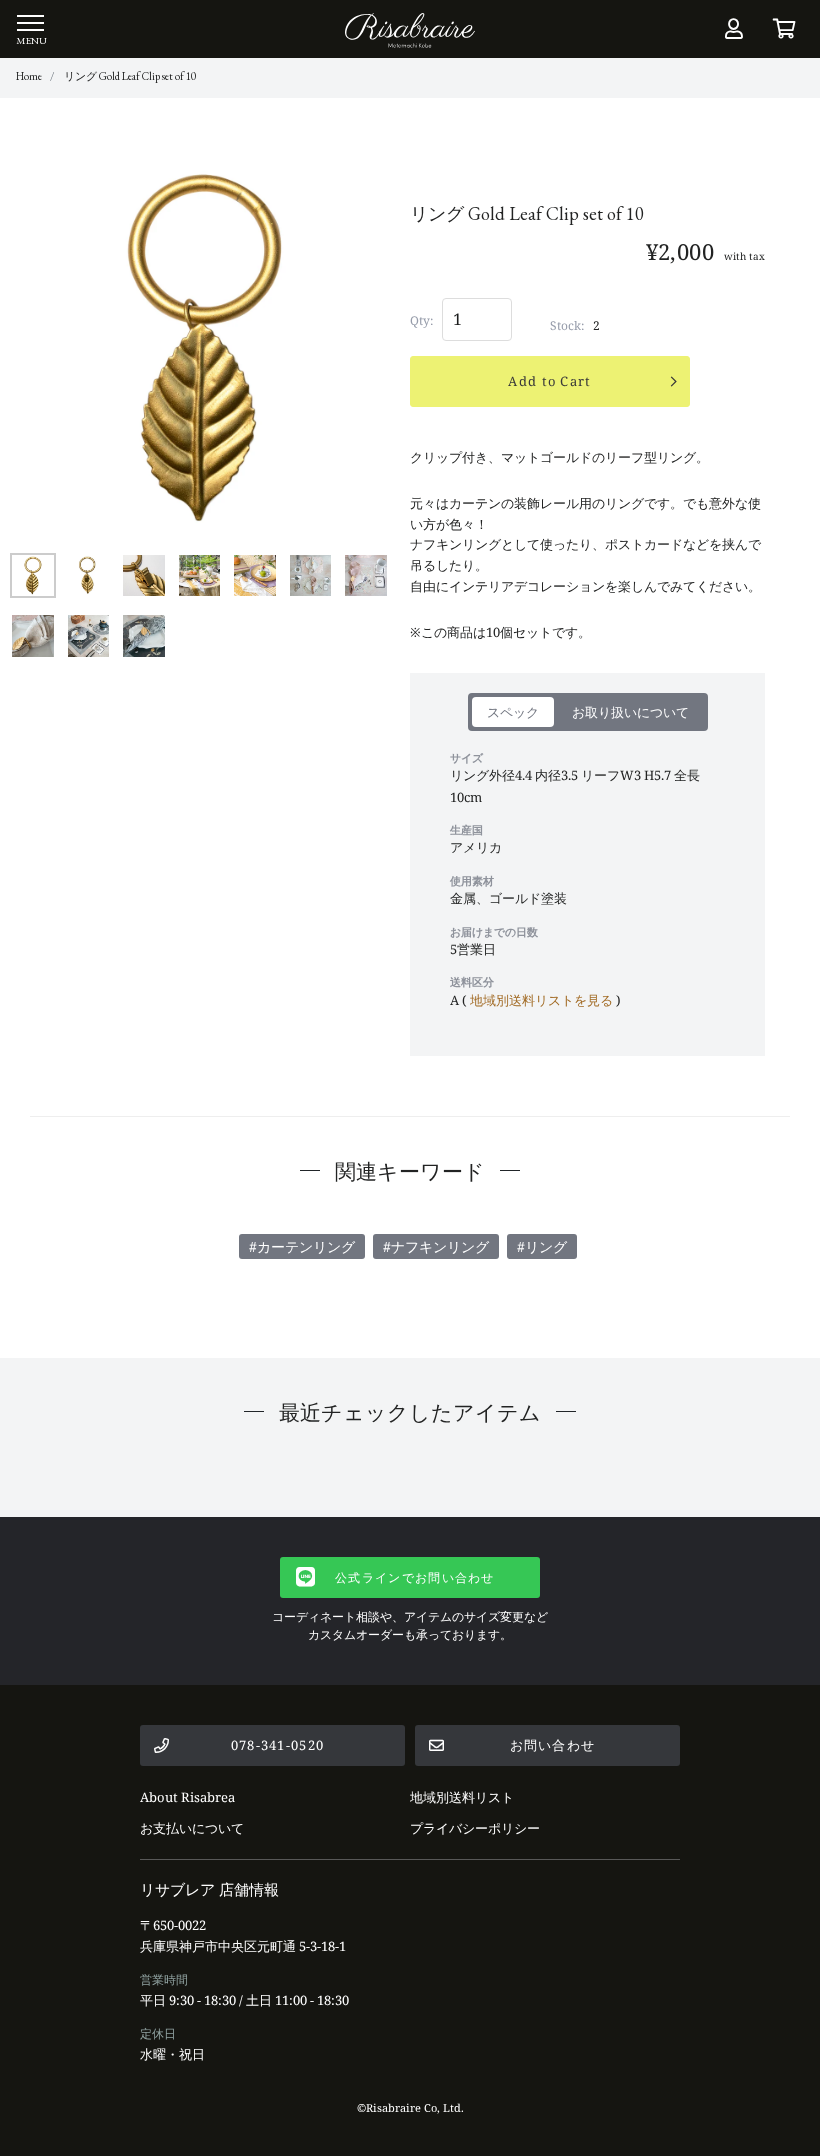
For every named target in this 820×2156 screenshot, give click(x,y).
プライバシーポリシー (475, 1828)
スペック (513, 712)
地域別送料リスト (462, 1797)
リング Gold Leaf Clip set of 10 (130, 76)
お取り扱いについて (630, 712)
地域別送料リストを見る (541, 1000)
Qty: (421, 320)
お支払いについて (192, 1828)
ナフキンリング (440, 1246)
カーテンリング (306, 1246)
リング (546, 1246)
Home (29, 76)
